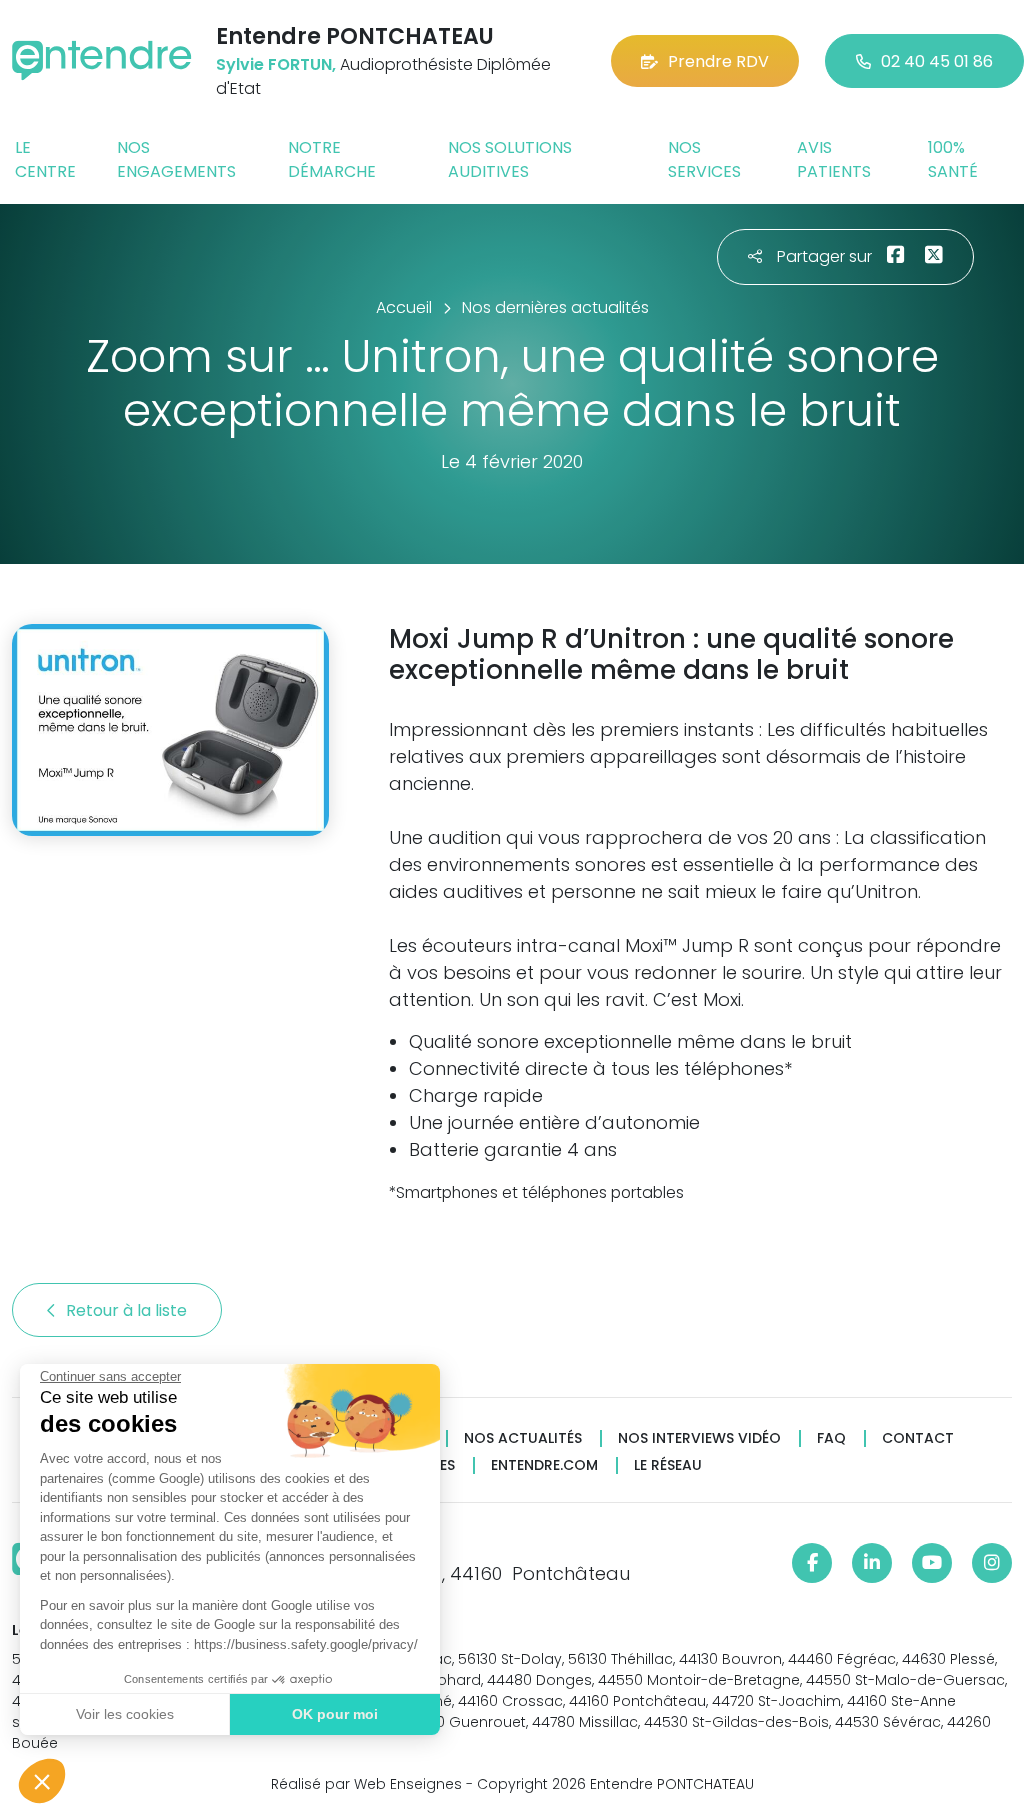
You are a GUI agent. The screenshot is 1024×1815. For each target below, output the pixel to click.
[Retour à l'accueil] (102, 60)
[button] (42, 1781)
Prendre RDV (718, 61)
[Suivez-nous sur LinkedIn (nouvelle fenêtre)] (872, 1563)
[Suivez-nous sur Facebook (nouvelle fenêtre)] (812, 1563)
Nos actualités (523, 1438)
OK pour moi (335, 1714)
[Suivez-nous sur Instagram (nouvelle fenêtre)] (992, 1563)
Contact (918, 1438)
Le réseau (668, 1465)
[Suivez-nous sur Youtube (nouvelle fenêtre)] (932, 1563)
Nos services (704, 159)
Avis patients (834, 159)
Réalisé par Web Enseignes (366, 1784)
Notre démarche (332, 159)
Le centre (45, 159)
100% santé (953, 159)
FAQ (831, 1438)
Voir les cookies (125, 1714)
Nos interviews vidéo (699, 1438)
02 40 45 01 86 (937, 61)
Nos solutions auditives (510, 159)
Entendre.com (544, 1465)
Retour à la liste (128, 1310)
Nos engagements (176, 159)
